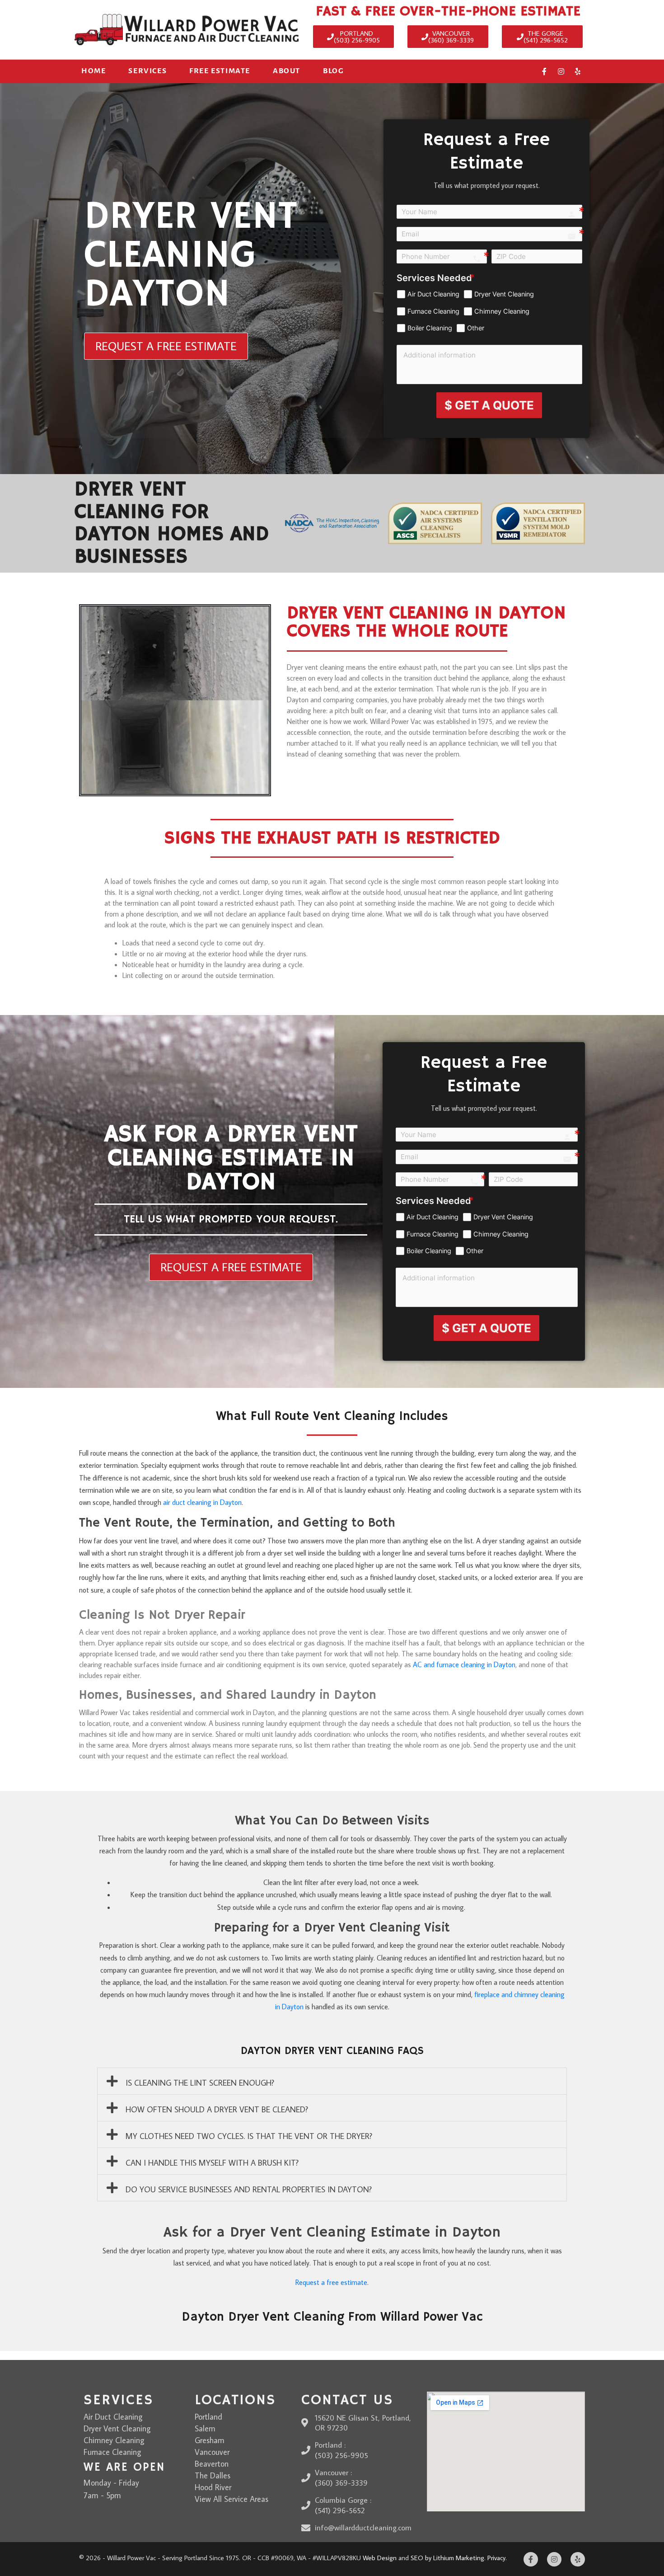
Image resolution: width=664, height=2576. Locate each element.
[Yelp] (578, 71)
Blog (333, 71)
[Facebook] (544, 71)
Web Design (380, 2558)
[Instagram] (561, 71)
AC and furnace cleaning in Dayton (464, 1664)
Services (147, 71)
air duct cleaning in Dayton (202, 1502)
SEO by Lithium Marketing (447, 2558)
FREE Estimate (220, 71)
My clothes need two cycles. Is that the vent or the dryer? (249, 2136)
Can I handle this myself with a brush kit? (212, 2163)
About (287, 71)
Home (94, 71)
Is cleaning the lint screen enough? (200, 2083)
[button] (332, 2081)
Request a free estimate (331, 2282)
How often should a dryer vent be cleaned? (217, 2109)
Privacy (496, 2558)
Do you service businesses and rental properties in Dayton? (249, 2189)
